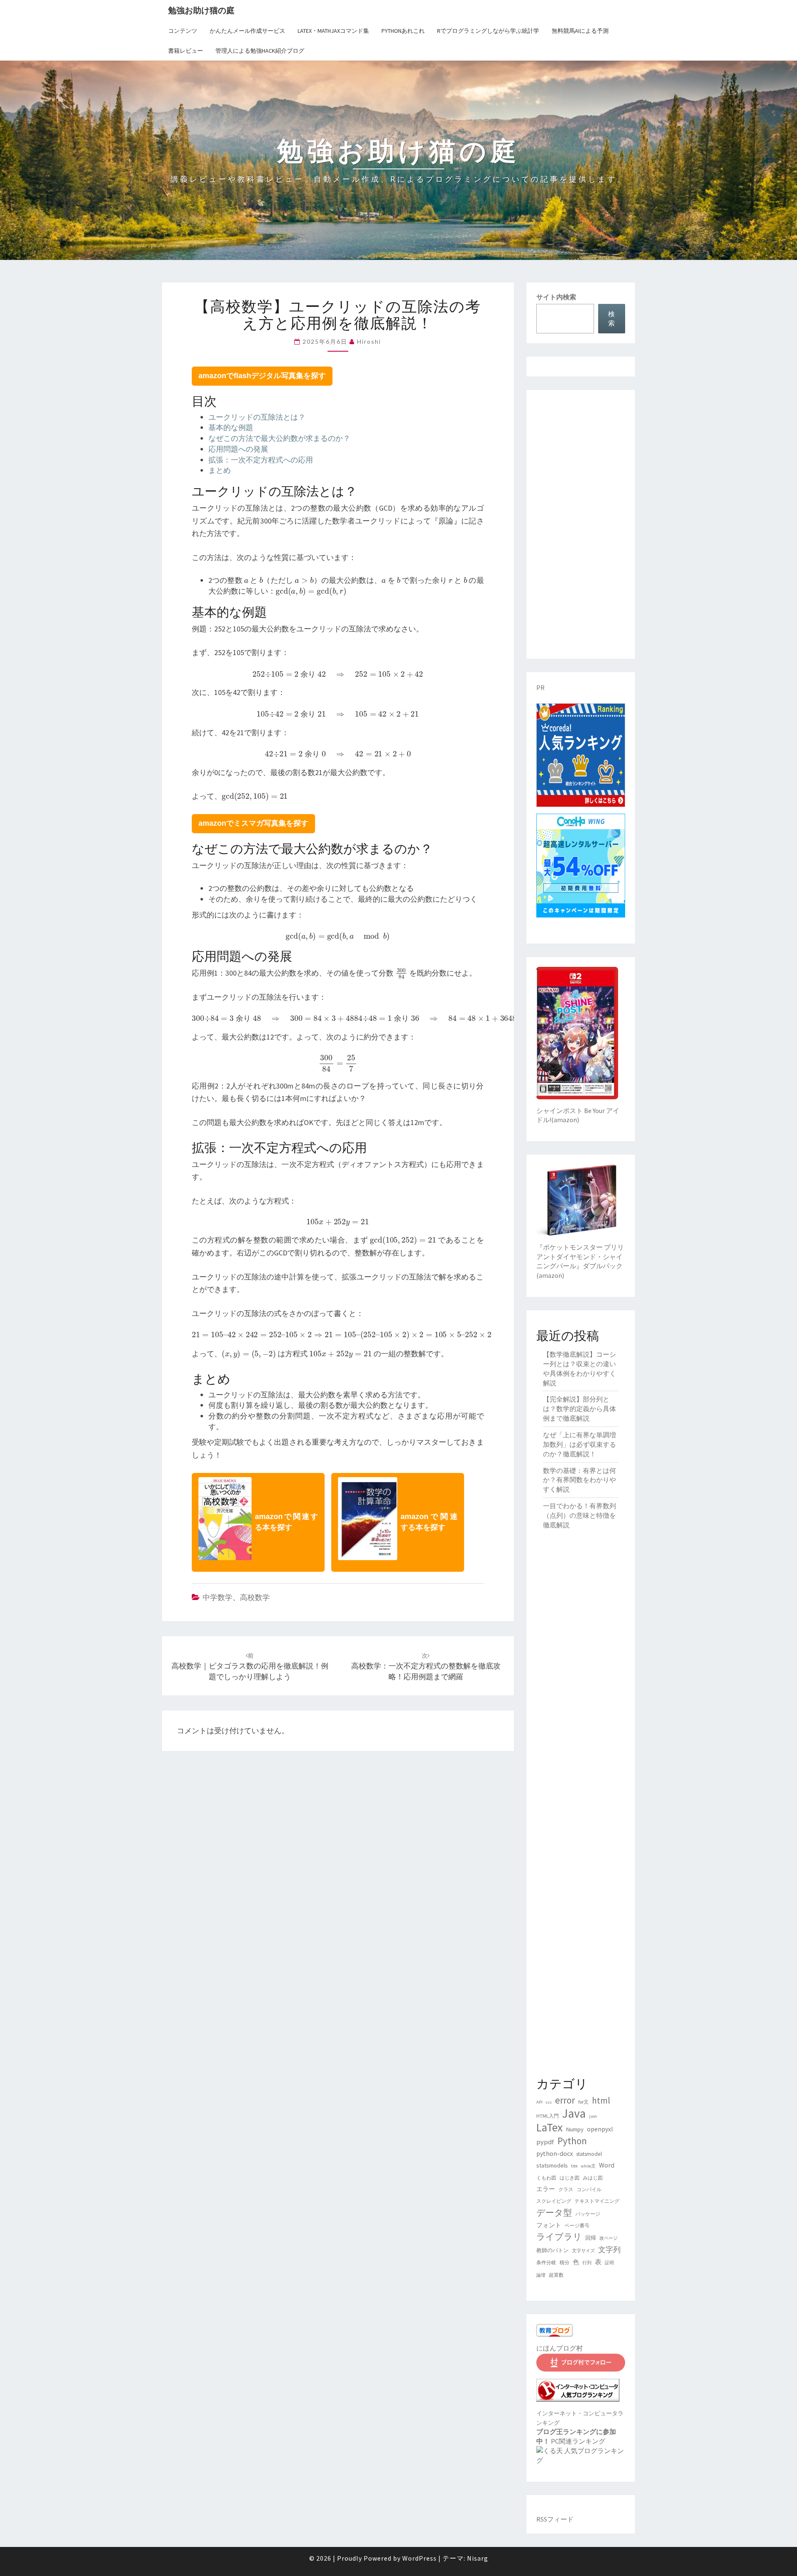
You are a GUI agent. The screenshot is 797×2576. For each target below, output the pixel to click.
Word (607, 2165)
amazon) (566, 1120)
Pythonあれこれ (403, 31)
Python (572, 2141)
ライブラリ (559, 2237)
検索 (611, 319)
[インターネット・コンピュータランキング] (578, 2393)
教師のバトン (553, 2250)
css (549, 2102)
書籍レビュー (186, 51)
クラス (566, 2189)
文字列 (609, 2249)
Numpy (575, 2129)
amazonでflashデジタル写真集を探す (262, 376)
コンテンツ (183, 31)
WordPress (419, 2558)
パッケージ (588, 2214)
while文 (588, 2166)
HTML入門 (548, 2116)
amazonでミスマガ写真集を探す (253, 823)
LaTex (549, 2127)
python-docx (555, 2153)
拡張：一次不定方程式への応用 (261, 460)
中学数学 (218, 1597)
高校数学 (255, 1597)
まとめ (220, 470)
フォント (549, 2225)
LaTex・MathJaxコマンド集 (333, 31)
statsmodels (552, 2165)
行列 (587, 2263)
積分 (565, 2262)
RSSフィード (555, 2519)
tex (574, 2166)
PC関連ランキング (578, 2441)
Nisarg (478, 2558)
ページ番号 (577, 2225)
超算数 (556, 2275)
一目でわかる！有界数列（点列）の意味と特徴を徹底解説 (579, 1515)
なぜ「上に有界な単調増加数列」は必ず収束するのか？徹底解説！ (579, 1444)
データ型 (554, 2213)
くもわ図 (546, 2178)
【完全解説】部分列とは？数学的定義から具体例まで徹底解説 (579, 1409)
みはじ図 (593, 2178)
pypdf (545, 2142)
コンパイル (589, 2189)
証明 (609, 2263)
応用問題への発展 (238, 449)
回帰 (591, 2238)
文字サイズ (583, 2251)
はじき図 (570, 2178)
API (539, 2102)
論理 (541, 2275)
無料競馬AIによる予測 (580, 31)
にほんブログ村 (560, 2348)
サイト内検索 (556, 297)
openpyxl (600, 2129)
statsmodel (589, 2154)
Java (574, 2113)
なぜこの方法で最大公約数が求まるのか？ (279, 438)
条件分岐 (546, 2262)
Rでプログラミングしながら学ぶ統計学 (488, 31)
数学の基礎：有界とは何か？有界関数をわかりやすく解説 (579, 1480)
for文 (583, 2102)
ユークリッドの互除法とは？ (257, 417)
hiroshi (369, 341)
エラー (546, 2189)
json (593, 2116)
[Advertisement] (581, 524)
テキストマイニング (597, 2201)
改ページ (609, 2238)
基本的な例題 (231, 427)
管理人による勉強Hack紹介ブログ (260, 51)
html (601, 2100)
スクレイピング (554, 2201)
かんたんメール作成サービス (247, 31)
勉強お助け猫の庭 (201, 10)
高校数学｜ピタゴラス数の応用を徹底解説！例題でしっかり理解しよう (250, 1666)
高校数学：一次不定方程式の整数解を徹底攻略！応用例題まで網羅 (426, 1666)
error (565, 2100)
